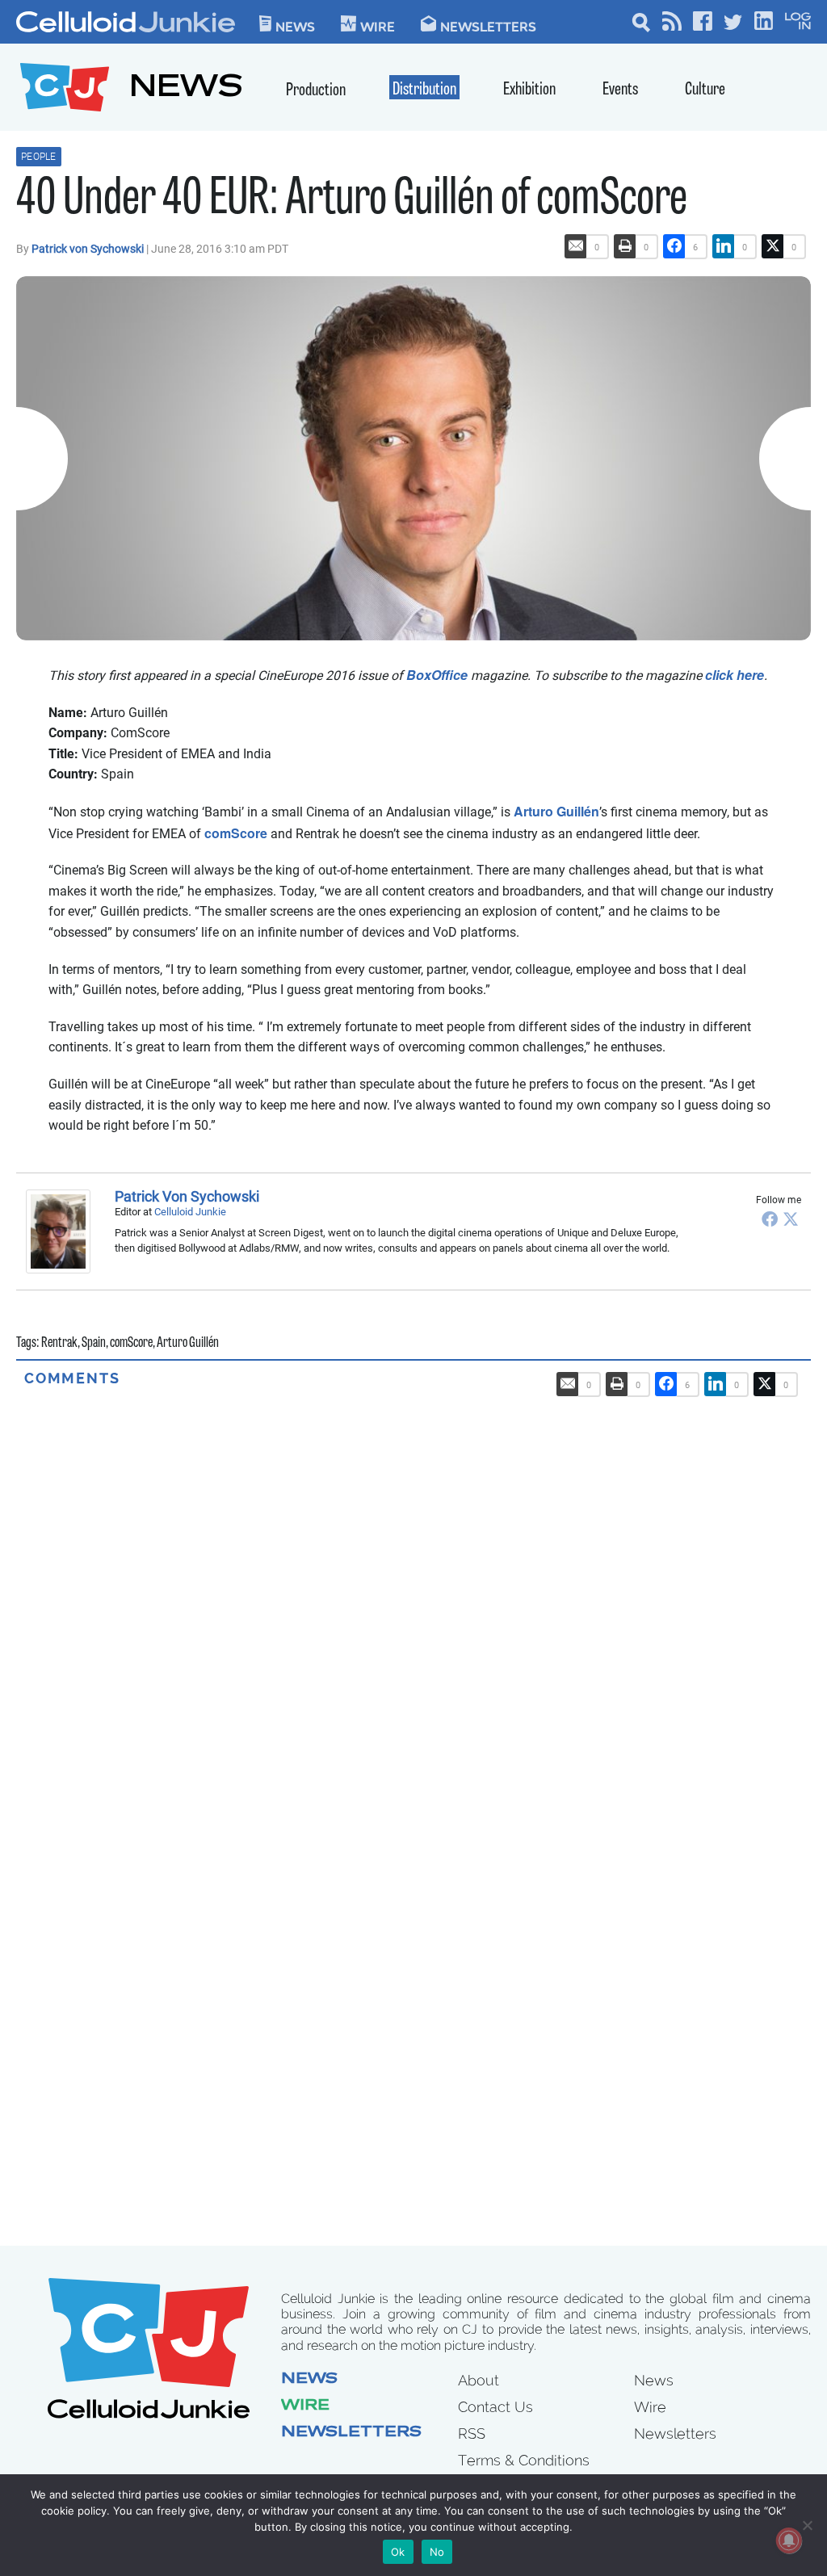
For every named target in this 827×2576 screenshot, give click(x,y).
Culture (705, 90)
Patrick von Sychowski (89, 249)
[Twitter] (791, 1219)
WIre (378, 26)
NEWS (186, 89)
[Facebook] (770, 1219)
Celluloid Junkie (190, 1212)
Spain (94, 1344)
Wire (305, 2406)
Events (620, 90)
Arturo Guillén (556, 811)
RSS (472, 2433)
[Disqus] (413, 1590)
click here (735, 675)
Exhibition (529, 90)
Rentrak (59, 1344)
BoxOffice (437, 675)
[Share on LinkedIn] (724, 246)
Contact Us (495, 2407)
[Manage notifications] (789, 2540)
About (479, 2380)
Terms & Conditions (524, 2460)
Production (316, 91)
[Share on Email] (576, 246)
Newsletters (488, 26)
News (295, 26)
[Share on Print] (625, 246)
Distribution (424, 90)
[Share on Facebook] (674, 246)
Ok (398, 2552)
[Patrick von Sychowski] (62, 1231)
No (437, 2552)
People (39, 157)
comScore (236, 833)
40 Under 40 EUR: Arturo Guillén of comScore (352, 201)
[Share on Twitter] (773, 246)
